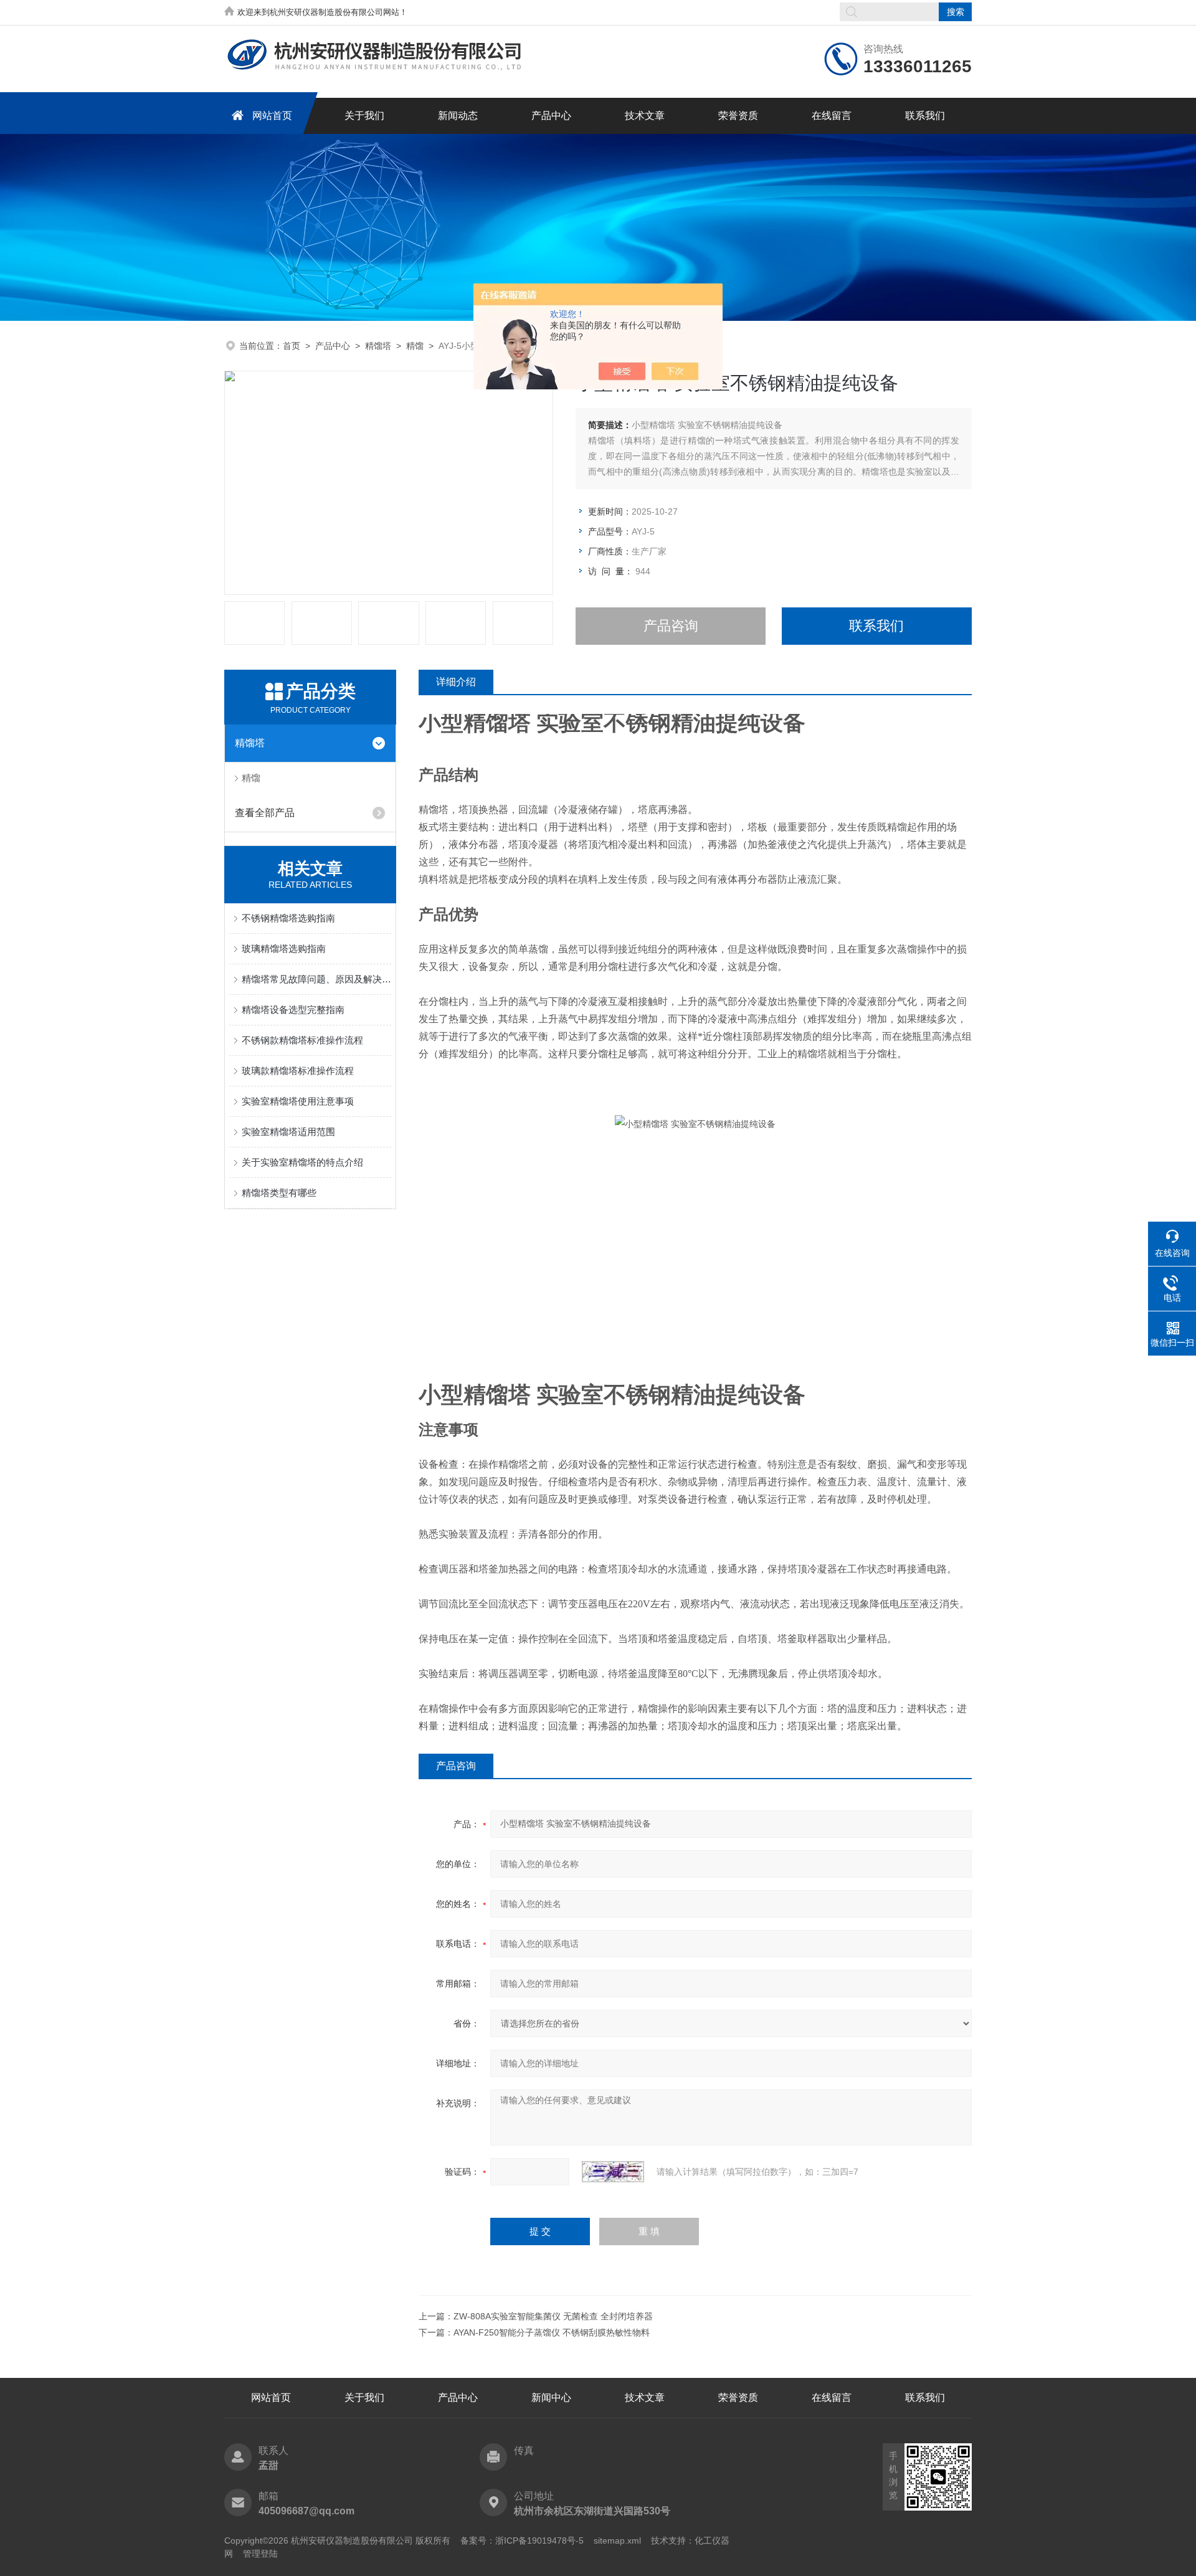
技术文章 (645, 116)
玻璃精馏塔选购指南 (284, 948)
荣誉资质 (738, 116)
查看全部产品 (265, 813)
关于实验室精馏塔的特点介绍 (302, 1162)
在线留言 (832, 116)
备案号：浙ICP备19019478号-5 (522, 2540)
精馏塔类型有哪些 (279, 1193)
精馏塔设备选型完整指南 (293, 1010)
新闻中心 (551, 2398)
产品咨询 (671, 626)
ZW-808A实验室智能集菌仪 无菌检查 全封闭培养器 (553, 2316)
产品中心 (551, 116)
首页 (292, 346)
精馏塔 (378, 346)
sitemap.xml (617, 2540)
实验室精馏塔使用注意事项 (298, 1101)
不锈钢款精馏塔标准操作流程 (302, 1040)
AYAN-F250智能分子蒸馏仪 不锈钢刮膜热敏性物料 (552, 2332)
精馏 (415, 346)
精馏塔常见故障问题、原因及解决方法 (316, 979)
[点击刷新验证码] (613, 2172)
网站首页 (272, 116)
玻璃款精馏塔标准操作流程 (298, 1071)
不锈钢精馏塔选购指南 (288, 918)
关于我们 (364, 116)
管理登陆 (260, 2554)
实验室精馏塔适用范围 (288, 1132)
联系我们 (925, 116)
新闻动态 (458, 116)
